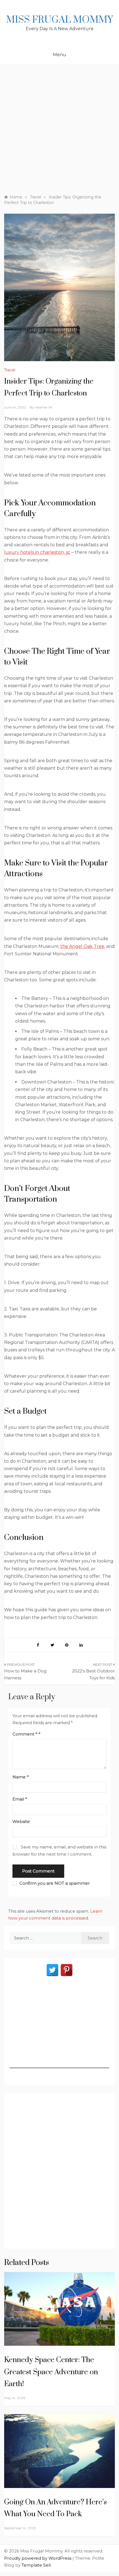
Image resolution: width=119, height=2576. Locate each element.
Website (21, 1821)
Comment (25, 1734)
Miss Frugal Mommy (59, 20)
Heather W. (44, 407)
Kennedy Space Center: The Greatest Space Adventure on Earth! (51, 2372)
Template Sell (36, 2565)
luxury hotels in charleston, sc (37, 552)
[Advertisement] (59, 126)
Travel (10, 370)
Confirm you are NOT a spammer (54, 1883)
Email (20, 1799)
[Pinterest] (67, 1970)
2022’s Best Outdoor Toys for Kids (93, 1674)
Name (21, 1777)
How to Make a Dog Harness (25, 1674)
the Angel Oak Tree (82, 946)
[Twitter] (52, 1970)
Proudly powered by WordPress (38, 2558)
